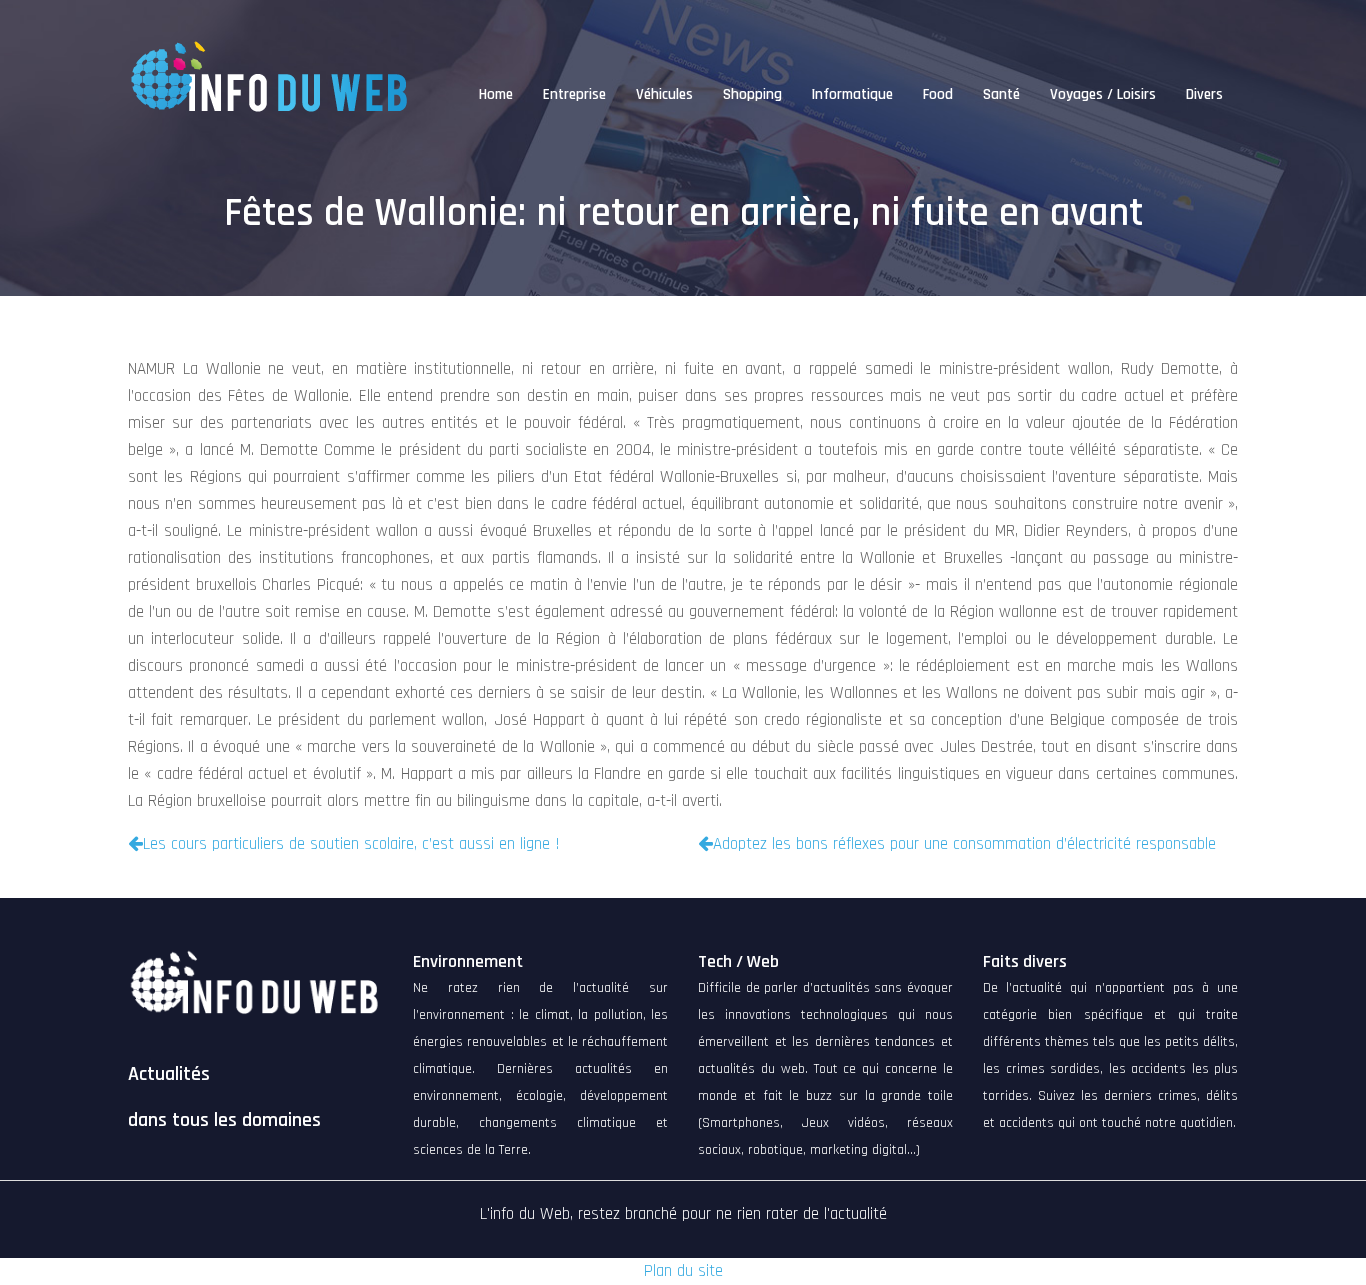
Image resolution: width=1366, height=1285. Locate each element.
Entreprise (574, 94)
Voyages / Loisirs (1103, 94)
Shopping (752, 94)
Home (496, 94)
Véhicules (664, 94)
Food (938, 94)
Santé (1001, 94)
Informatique (852, 94)
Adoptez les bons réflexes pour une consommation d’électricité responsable (964, 844)
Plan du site (683, 1271)
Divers (1204, 94)
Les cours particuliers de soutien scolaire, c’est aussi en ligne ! (351, 844)
